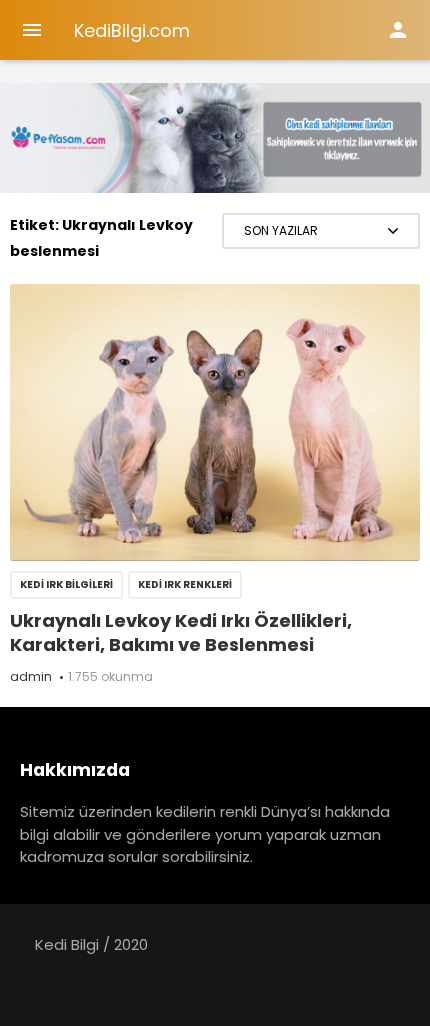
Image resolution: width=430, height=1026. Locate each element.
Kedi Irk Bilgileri (66, 584)
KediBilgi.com (132, 30)
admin (31, 676)
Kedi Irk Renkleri (185, 584)
